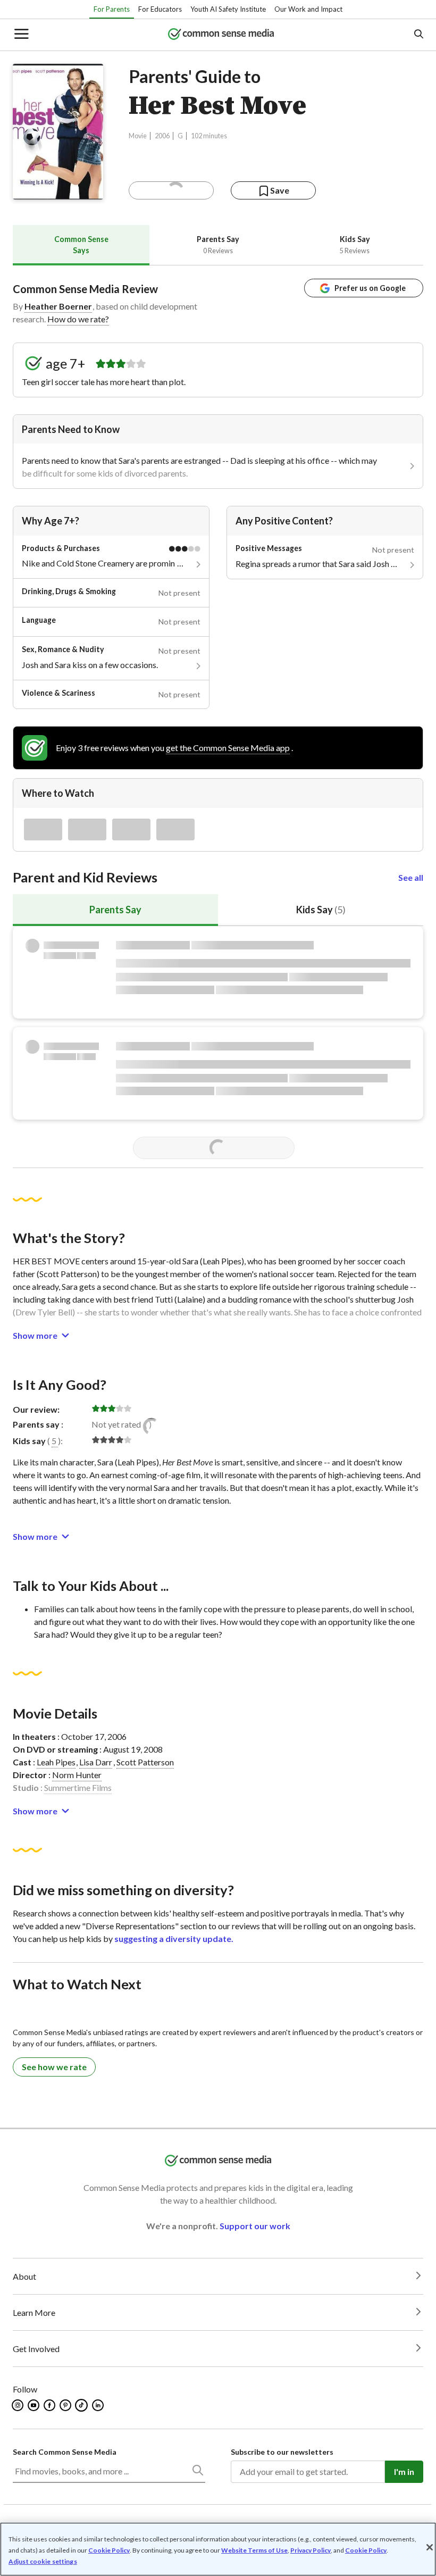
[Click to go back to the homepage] (221, 35)
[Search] (197, 2472)
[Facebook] (50, 2405)
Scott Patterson (145, 1762)
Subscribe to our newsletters (282, 2452)
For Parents (112, 9)
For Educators (160, 9)
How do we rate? (78, 319)
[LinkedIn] (99, 2405)
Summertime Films (78, 1787)
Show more (35, 1335)
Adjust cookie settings (43, 2562)
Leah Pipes (56, 1762)
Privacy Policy (311, 2550)
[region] (218, 2549)
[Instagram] (18, 2405)
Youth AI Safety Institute (228, 9)
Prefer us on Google (370, 288)
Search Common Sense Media (65, 2452)
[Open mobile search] (418, 35)
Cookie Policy (109, 2550)
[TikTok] (82, 2405)
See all (411, 877)
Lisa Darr (96, 1762)
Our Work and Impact (308, 9)
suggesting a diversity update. (174, 1939)
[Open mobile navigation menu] (21, 35)
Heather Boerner (58, 306)
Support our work (255, 2226)
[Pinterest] (66, 2405)
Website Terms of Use (254, 2550)
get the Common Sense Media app (228, 748)
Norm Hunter (77, 1775)
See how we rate (54, 2067)
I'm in (404, 2471)
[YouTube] (34, 2405)
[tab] (81, 245)
